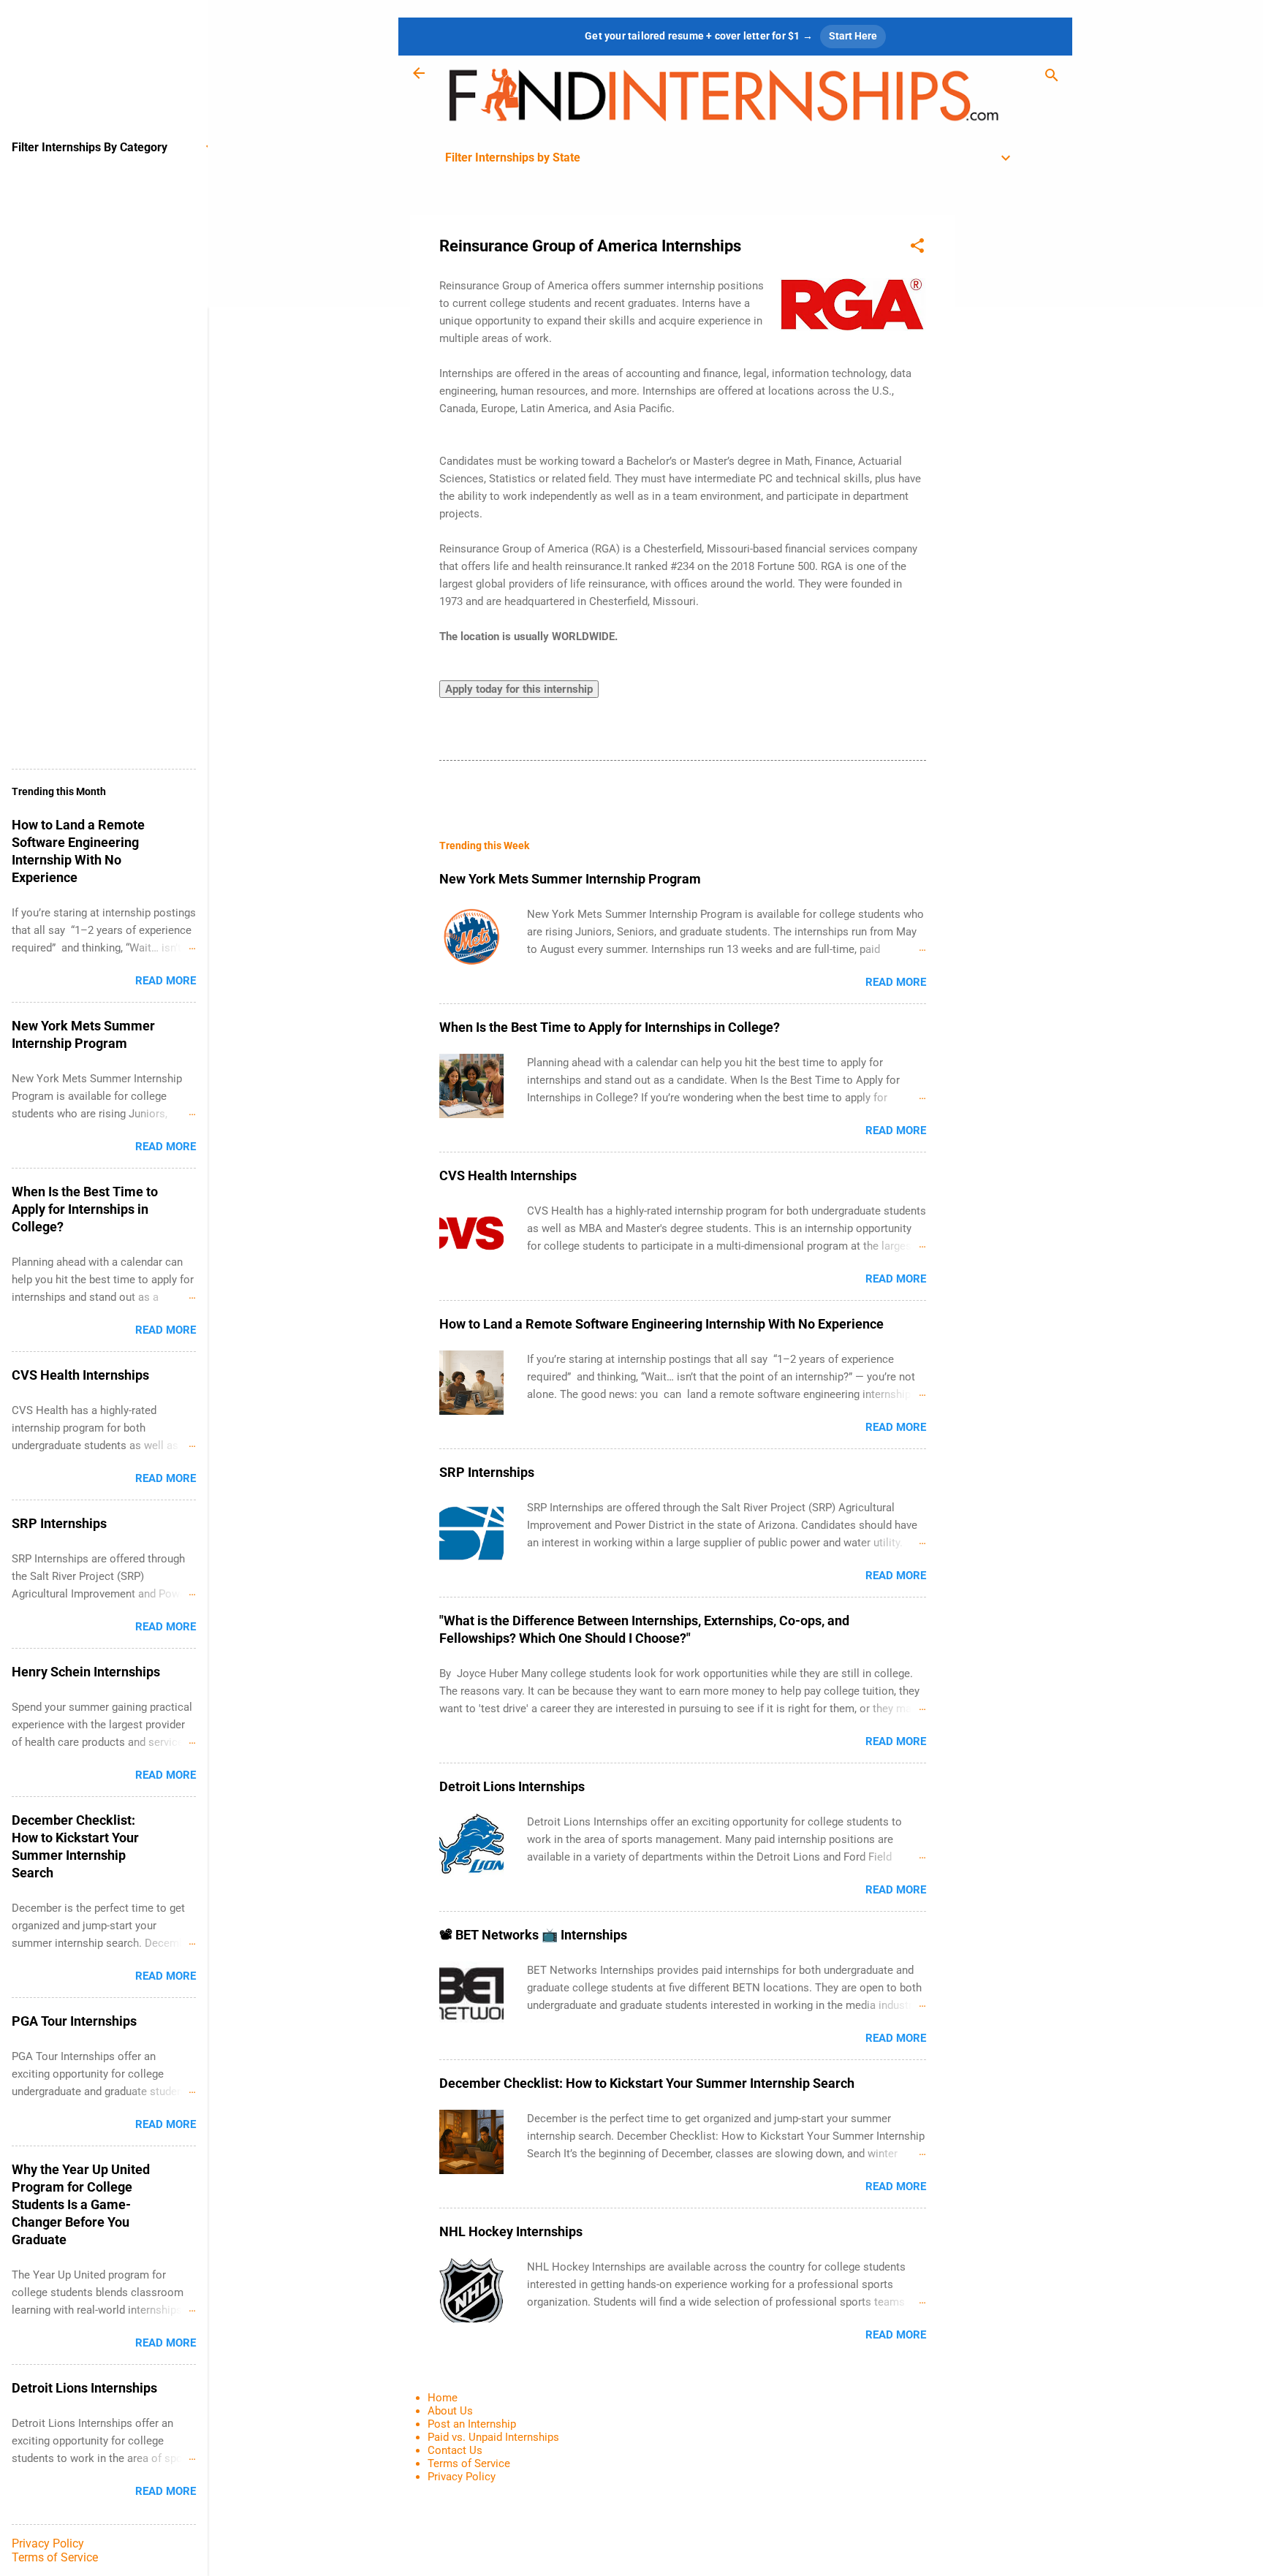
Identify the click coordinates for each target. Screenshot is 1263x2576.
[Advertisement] (1014, 434)
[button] (917, 248)
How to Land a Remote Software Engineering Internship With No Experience (661, 1324)
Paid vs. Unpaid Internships (493, 2437)
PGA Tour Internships (74, 2021)
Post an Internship (472, 2424)
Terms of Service (469, 2463)
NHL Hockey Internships (511, 2231)
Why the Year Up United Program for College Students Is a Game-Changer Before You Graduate (81, 2204)
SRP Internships (487, 1472)
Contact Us (455, 2450)
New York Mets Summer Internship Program (570, 879)
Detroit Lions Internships (512, 1786)
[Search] (1052, 78)
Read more (896, 982)
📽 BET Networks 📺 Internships (533, 1935)
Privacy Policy (462, 2477)
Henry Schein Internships (86, 1672)
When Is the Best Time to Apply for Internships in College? (610, 1027)
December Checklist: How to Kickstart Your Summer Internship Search (647, 2083)
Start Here (853, 36)
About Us (450, 2411)
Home (443, 2398)
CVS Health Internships (508, 1175)
